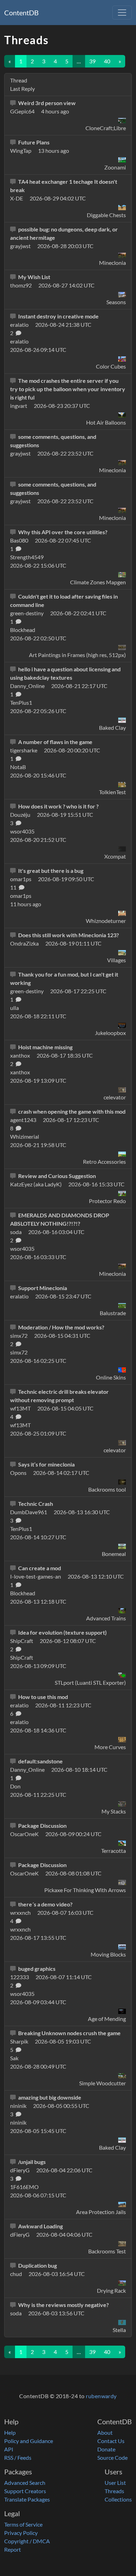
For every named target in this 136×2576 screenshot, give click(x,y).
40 (107, 61)
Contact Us (111, 2441)
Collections (118, 2499)
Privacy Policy (21, 2533)
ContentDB (21, 13)
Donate (106, 2449)
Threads (114, 2491)
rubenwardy (101, 2396)
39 (92, 61)
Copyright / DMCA (27, 2541)
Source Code (112, 2458)
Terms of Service (23, 2524)
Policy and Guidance (29, 2441)
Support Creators (25, 2491)
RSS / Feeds (18, 2458)
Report (13, 2549)
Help (10, 2432)
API (9, 2449)
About (105, 2432)
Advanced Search (25, 2483)
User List (115, 2483)
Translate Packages (27, 2499)
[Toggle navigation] (122, 13)
